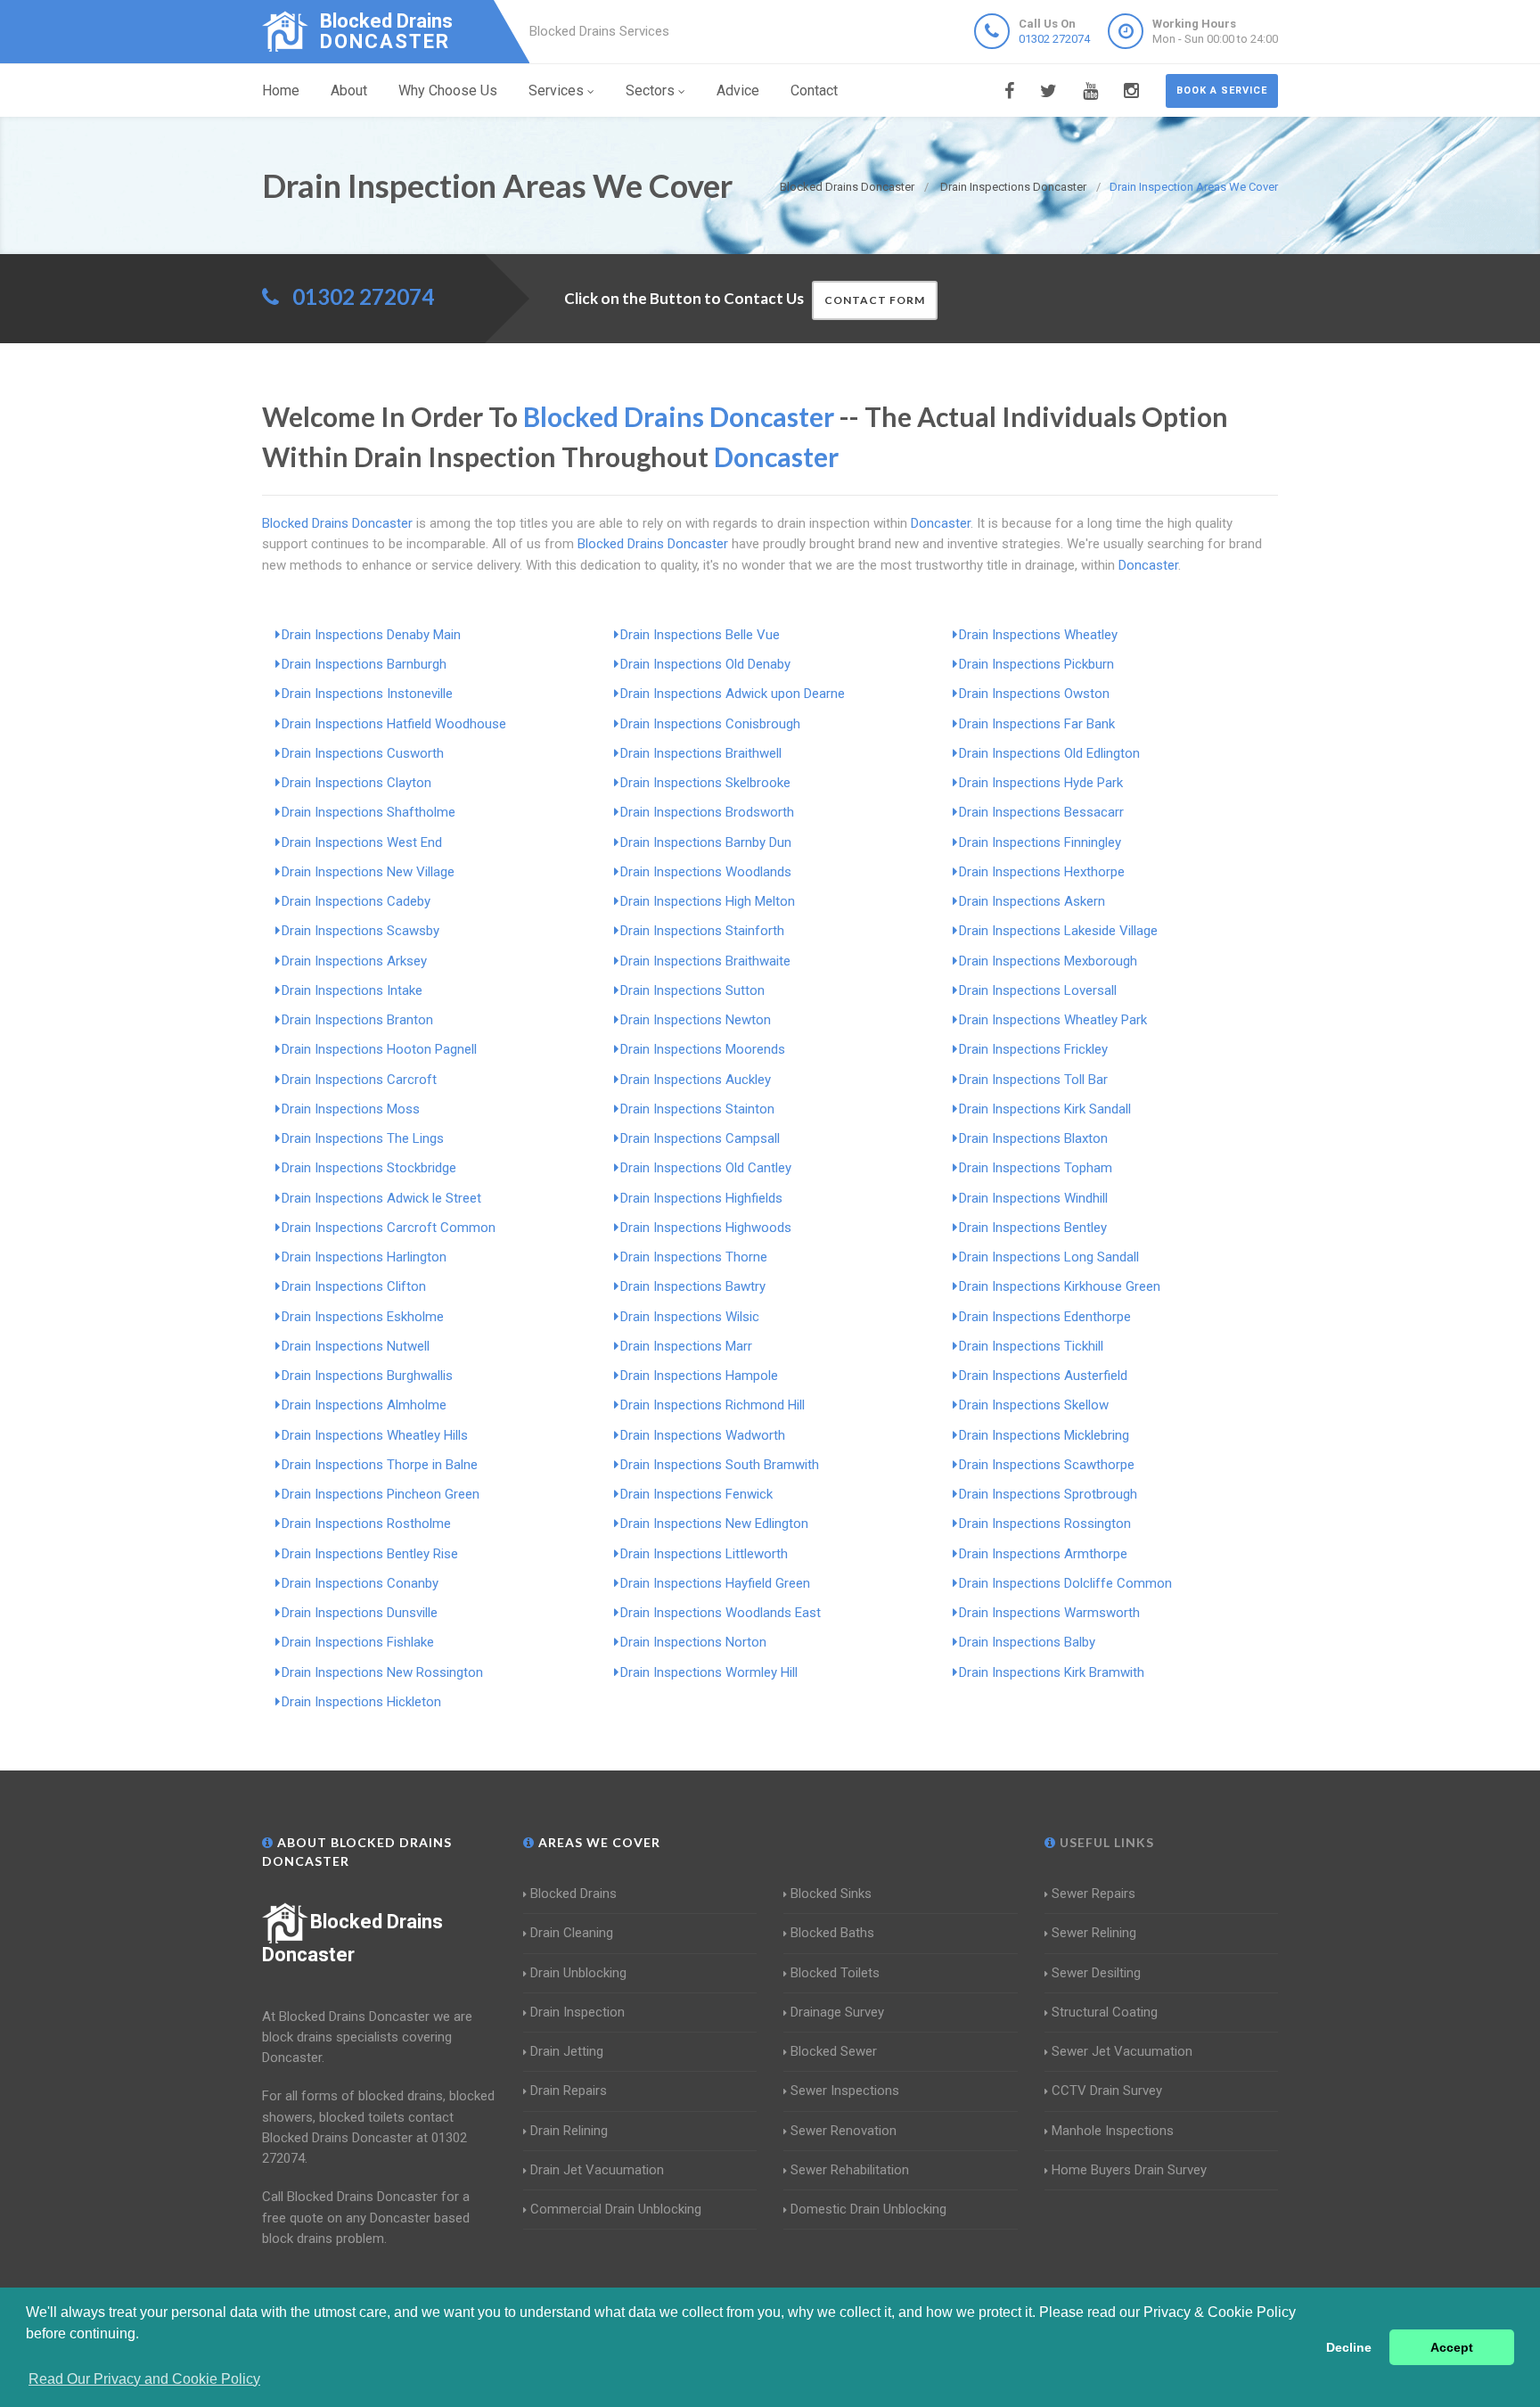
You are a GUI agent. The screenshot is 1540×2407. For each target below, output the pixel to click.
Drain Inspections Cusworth (363, 753)
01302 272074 (1054, 39)
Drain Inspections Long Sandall (1049, 1257)
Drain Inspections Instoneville (367, 694)
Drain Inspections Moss (351, 1109)
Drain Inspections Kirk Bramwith (1052, 1672)
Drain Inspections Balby (1027, 1642)
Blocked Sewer (834, 2051)
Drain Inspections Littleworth (704, 1554)
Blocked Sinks (831, 1894)
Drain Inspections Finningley (1040, 842)
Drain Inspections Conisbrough (710, 724)
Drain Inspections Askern (1032, 901)
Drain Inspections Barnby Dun (706, 842)
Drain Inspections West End (362, 842)
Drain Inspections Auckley (696, 1080)
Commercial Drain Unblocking (616, 2209)
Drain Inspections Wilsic (690, 1317)
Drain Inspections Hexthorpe (1042, 872)
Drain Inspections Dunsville (360, 1613)
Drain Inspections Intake (352, 990)
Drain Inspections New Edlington (714, 1524)
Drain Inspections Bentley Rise (370, 1554)
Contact (814, 90)
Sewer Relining (1094, 1933)
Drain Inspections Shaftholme (369, 812)
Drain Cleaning (572, 1933)
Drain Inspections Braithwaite (705, 961)
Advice (738, 90)
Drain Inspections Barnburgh (364, 664)
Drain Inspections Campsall (700, 1138)
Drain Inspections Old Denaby (705, 664)
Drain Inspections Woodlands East (721, 1613)
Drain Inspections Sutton (692, 990)
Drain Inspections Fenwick (696, 1494)
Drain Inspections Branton (357, 1020)
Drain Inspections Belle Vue (700, 635)
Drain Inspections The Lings (363, 1138)
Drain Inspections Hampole (699, 1376)
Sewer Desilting (1096, 1973)
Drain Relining (569, 2131)
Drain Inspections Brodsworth (707, 812)
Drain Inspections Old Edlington (1049, 753)
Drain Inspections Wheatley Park (1053, 1020)
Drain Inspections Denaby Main (371, 635)
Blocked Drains (573, 1894)
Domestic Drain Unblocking (868, 2209)
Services (556, 90)
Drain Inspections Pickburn (1036, 664)
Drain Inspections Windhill (1033, 1198)
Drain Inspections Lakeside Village (1058, 931)
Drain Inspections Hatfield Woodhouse (394, 724)
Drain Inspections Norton (693, 1642)
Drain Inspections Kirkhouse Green (1060, 1286)
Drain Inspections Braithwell (701, 753)
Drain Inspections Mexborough (1048, 961)
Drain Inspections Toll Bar (1033, 1080)
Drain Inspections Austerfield (1043, 1376)
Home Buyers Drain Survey (1129, 2170)
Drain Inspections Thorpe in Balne (380, 1465)
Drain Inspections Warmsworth (1049, 1613)
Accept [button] (1452, 2347)
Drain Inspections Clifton (354, 1286)
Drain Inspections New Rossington (382, 1672)
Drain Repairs (569, 2091)
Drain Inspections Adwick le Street (381, 1198)
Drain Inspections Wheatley (1038, 635)
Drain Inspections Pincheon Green (381, 1494)
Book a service (1222, 90)
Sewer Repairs (1094, 1894)
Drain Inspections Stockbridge (369, 1168)
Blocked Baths (832, 1933)
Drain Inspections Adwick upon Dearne (733, 694)
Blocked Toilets (835, 1973)
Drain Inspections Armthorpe (1043, 1554)
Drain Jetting (567, 2051)
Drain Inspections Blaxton (1033, 1138)
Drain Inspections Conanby (360, 1583)
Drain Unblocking (578, 1973)
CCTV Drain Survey (1107, 2091)
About (349, 90)
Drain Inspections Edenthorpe (1045, 1317)
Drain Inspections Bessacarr (1041, 812)
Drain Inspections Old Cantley (706, 1168)
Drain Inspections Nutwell (356, 1346)
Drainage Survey (837, 2012)
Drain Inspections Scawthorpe (1047, 1465)
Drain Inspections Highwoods (706, 1228)
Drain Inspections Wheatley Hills (375, 1435)
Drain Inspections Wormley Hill (709, 1672)
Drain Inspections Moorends (703, 1049)
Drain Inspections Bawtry (693, 1286)
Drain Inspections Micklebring (1044, 1435)
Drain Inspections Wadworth (703, 1435)
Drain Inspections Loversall (1038, 990)
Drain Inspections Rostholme (366, 1524)
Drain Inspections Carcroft (359, 1080)
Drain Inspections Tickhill (1031, 1346)
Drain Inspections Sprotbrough (1048, 1494)
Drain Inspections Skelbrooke (705, 783)
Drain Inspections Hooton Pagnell (379, 1049)
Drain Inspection (577, 2012)
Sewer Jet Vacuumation (1122, 2051)
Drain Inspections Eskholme (363, 1317)
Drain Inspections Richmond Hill (713, 1405)
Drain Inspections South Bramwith (720, 1465)
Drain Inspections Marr (686, 1346)
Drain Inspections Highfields (701, 1198)
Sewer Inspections (845, 2091)
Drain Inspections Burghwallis (367, 1376)
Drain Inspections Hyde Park (1041, 783)
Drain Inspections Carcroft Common (389, 1228)
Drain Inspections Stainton (697, 1109)
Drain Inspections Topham (1036, 1168)
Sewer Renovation (844, 2131)
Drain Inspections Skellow (1034, 1405)
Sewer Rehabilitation (850, 2170)
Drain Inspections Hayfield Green (715, 1583)
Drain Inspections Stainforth (702, 931)
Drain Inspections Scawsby (360, 931)
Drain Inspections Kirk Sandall (1045, 1109)
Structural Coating (1105, 2012)
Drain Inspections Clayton (356, 783)
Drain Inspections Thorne (694, 1257)
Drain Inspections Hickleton (361, 1702)
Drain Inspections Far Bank (1037, 724)
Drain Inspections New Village (368, 872)
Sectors (650, 90)
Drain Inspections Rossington (1045, 1524)
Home (281, 90)
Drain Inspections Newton (696, 1020)
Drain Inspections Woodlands (706, 872)
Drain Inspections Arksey (354, 961)
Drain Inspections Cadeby (356, 901)
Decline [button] (1349, 2347)
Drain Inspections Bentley (1033, 1228)
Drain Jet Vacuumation (597, 2170)
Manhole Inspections (1113, 2131)
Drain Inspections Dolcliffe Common (1065, 1583)
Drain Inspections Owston (1034, 694)
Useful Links (1105, 1842)
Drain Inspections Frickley (1033, 1049)
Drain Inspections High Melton (708, 901)
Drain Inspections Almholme (364, 1405)
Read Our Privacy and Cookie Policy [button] (144, 2379)
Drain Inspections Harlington (364, 1257)
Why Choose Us (448, 90)
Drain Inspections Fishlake (358, 1642)
